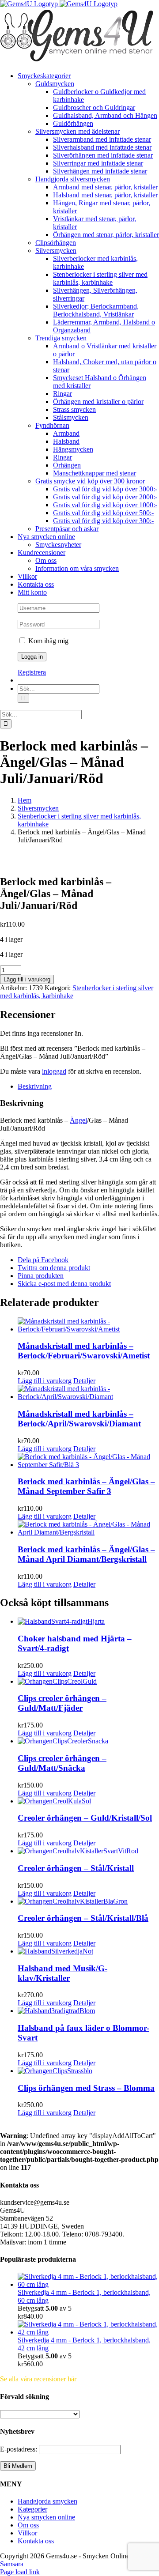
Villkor (27, 2533)
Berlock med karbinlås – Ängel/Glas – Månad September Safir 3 (86, 1486)
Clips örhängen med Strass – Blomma (86, 2088)
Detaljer (84, 1381)
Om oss (28, 2525)
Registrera (32, 672)
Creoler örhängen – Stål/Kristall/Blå (83, 1918)
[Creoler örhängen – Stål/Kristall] (88, 1851)
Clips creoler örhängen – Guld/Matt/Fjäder (62, 1703)
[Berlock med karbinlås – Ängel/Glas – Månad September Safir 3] (88, 1461)
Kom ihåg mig (47, 641)
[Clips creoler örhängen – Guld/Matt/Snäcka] (88, 1741)
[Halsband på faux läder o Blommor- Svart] (88, 2011)
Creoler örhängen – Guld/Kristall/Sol (85, 1818)
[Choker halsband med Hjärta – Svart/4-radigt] (88, 1622)
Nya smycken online (46, 2517)
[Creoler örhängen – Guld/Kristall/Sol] (88, 1801)
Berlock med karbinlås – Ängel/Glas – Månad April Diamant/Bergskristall (86, 1554)
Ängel (78, 1120)
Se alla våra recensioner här (38, 2379)
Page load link (20, 2572)
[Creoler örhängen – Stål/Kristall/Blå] (88, 1901)
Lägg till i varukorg (27, 979)
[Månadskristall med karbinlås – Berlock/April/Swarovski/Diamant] (88, 1393)
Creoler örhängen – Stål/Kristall (76, 1868)
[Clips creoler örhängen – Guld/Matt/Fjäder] (88, 1682)
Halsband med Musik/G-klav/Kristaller (62, 1973)
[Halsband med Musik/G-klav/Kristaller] (88, 1951)
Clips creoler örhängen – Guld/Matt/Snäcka (62, 1763)
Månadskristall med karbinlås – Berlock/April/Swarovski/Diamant (79, 1419)
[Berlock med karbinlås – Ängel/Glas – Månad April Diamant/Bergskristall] (88, 1528)
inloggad (54, 1071)
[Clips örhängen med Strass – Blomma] (88, 2071)
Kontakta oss (36, 2541)
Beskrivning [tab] (35, 1086)
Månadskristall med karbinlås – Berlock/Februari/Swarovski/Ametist (84, 1351)
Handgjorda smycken (47, 2501)
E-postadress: (19, 2449)
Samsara (12, 2564)
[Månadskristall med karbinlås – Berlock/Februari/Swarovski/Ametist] (88, 1325)
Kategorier (32, 2509)
